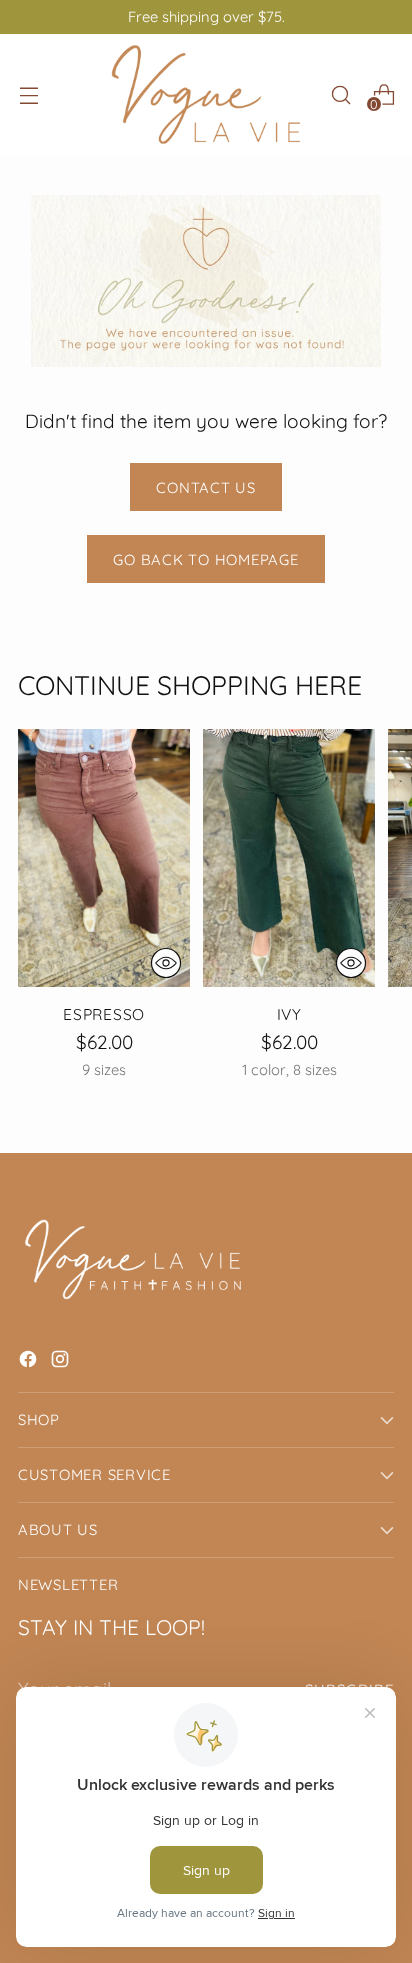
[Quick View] (166, 963)
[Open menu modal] (28, 94)
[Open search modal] (340, 94)
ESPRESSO (104, 1014)
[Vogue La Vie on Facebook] (30, 1362)
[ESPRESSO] (104, 858)
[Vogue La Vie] (206, 94)
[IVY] (289, 858)
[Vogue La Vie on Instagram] (62, 1362)
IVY (289, 1014)
